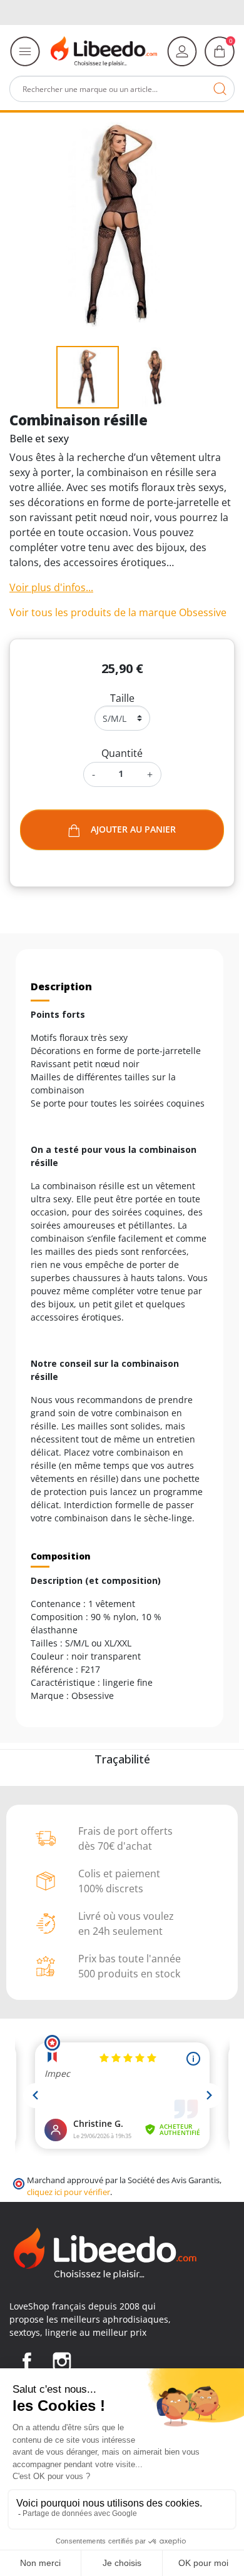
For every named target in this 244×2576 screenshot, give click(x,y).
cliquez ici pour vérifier (69, 2192)
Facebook (27, 2361)
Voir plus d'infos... (51, 587)
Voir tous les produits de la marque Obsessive (118, 612)
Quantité (122, 753)
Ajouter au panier (133, 829)
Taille (122, 698)
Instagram (62, 2361)
